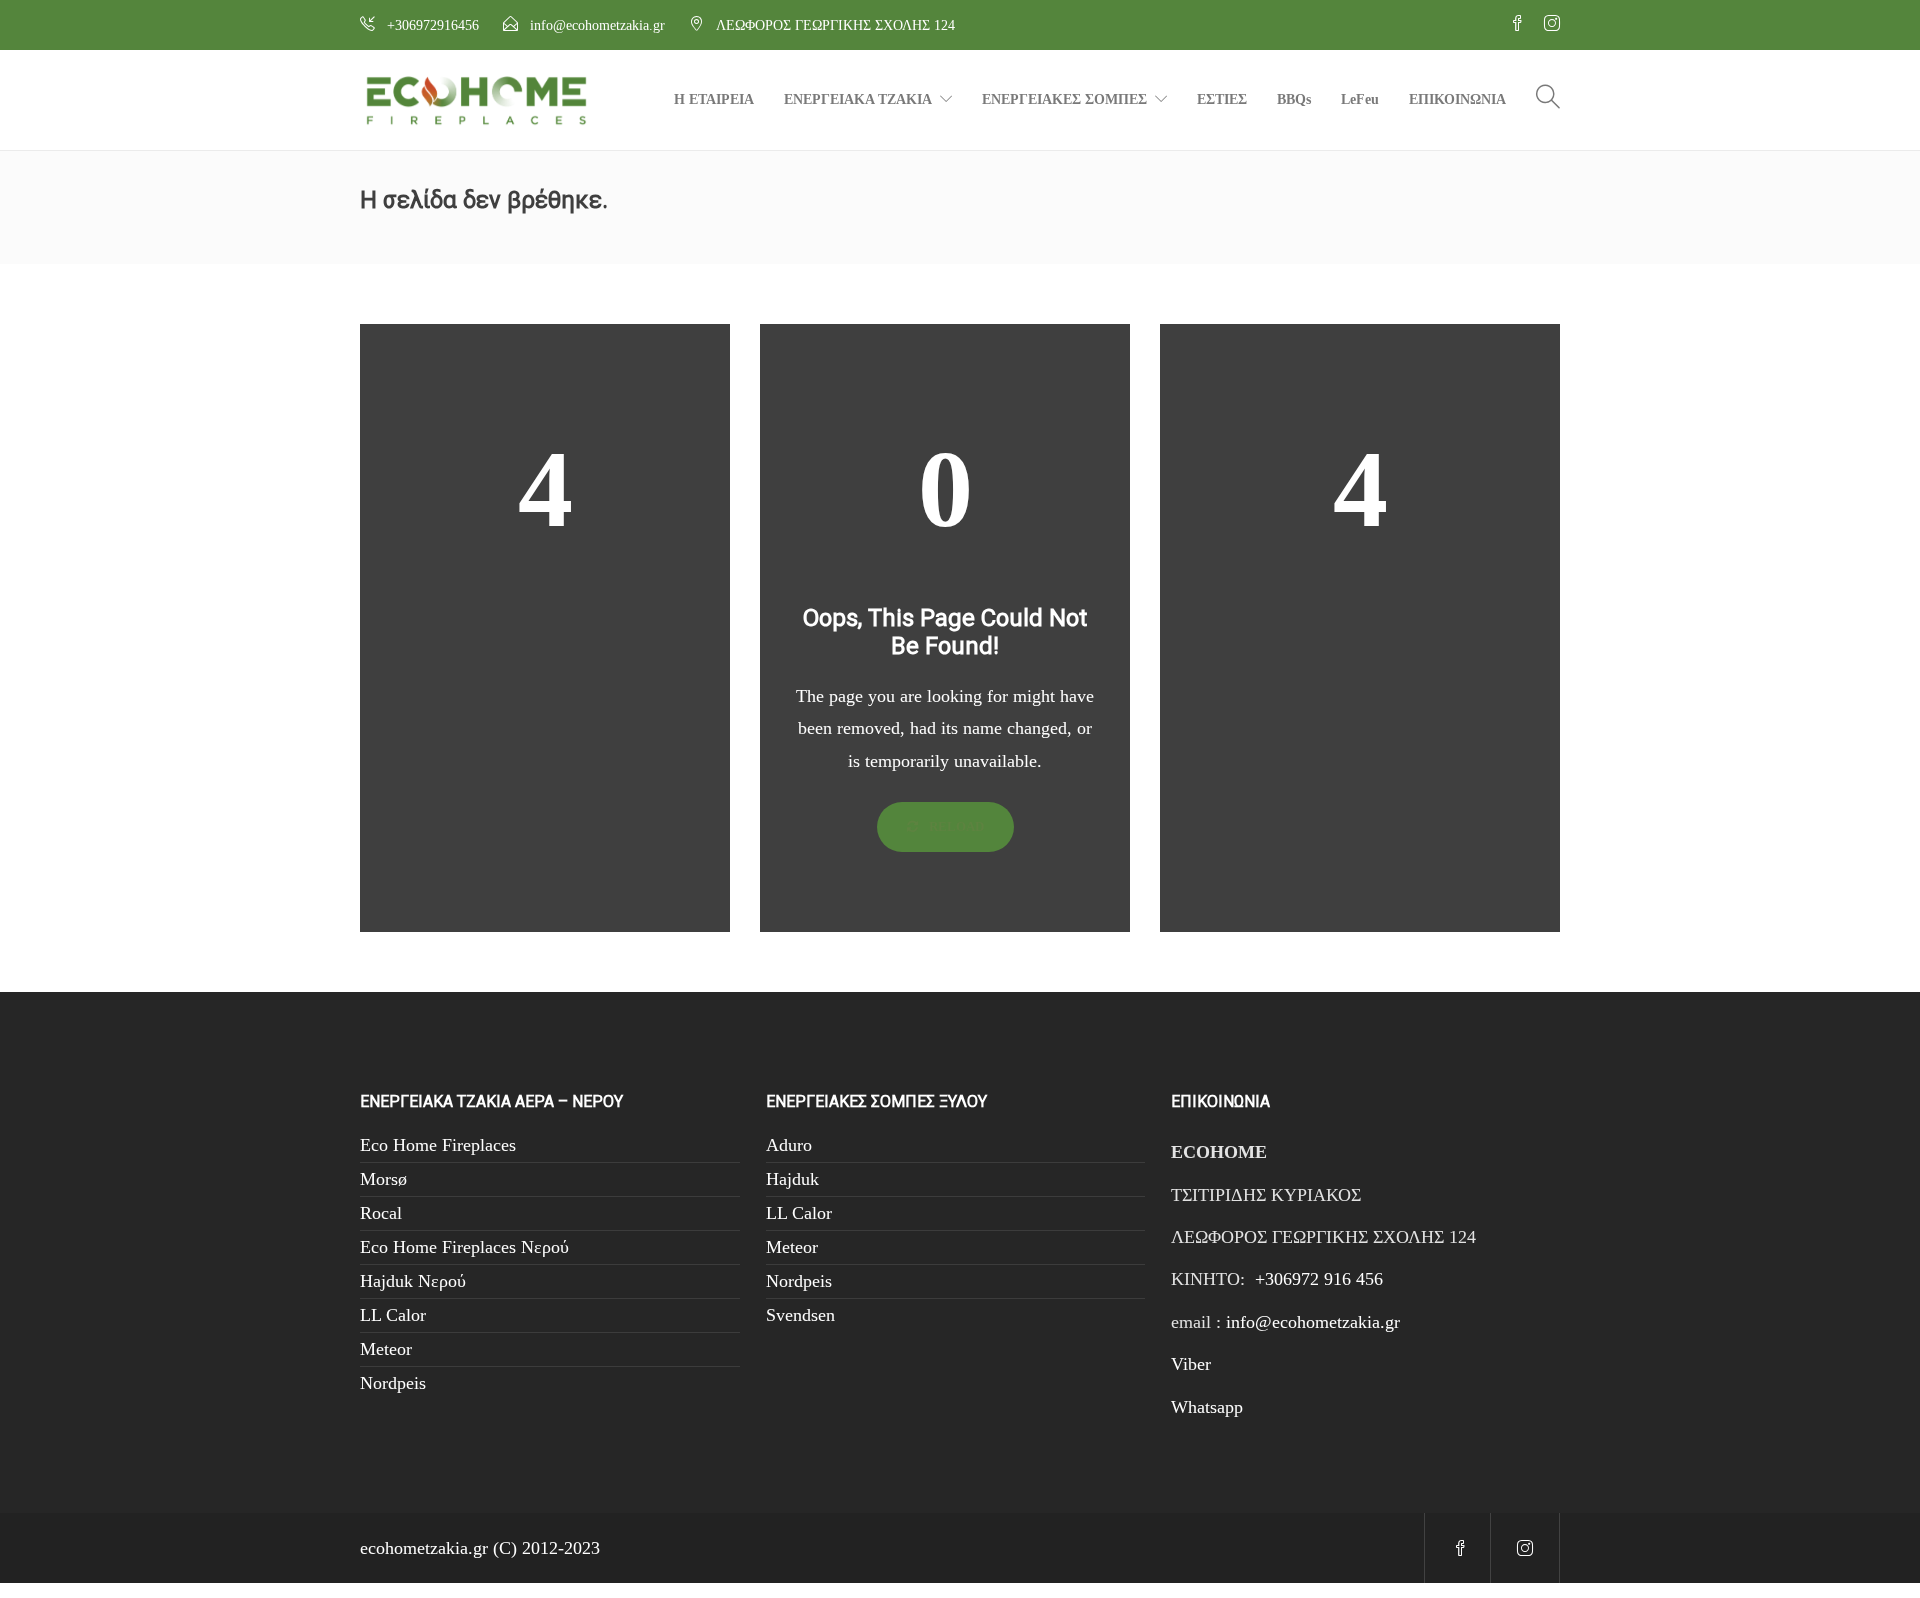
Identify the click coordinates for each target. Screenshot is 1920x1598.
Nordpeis (393, 1383)
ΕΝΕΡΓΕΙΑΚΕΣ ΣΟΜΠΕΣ (1064, 99)
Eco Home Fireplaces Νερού (464, 1247)
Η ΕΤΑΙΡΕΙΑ (714, 99)
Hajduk (792, 1179)
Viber (1191, 1364)
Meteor (386, 1349)
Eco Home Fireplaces (438, 1145)
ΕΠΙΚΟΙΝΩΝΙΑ (1457, 99)
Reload (955, 826)
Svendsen (800, 1315)
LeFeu (1360, 99)
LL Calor (393, 1315)
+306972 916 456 (1319, 1279)
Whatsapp (1207, 1407)
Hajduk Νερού (413, 1281)
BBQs (1294, 99)
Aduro (789, 1145)
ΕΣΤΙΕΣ (1222, 99)
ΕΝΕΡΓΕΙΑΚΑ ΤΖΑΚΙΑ (858, 99)
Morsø (383, 1179)
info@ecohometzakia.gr (1313, 1322)
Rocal (381, 1213)
